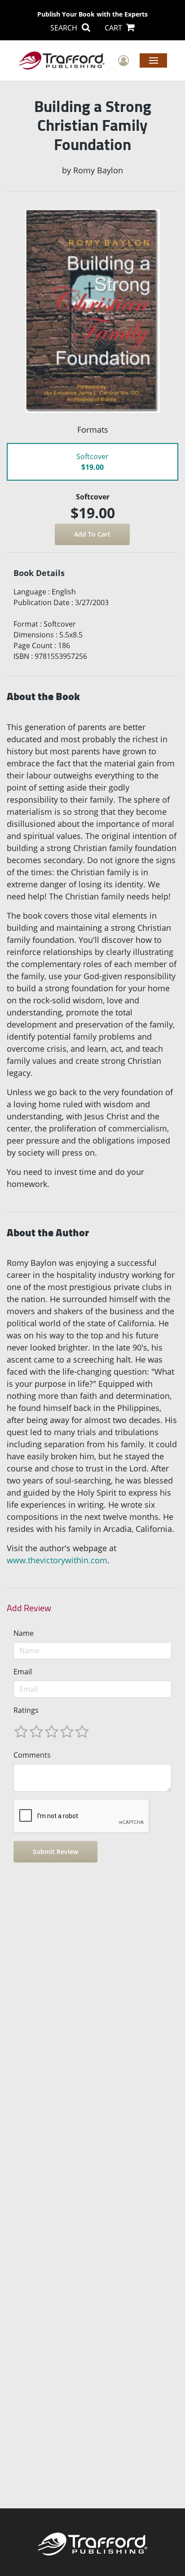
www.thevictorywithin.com (57, 1560)
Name (24, 1633)
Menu (153, 60)
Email (23, 1672)
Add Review (29, 1608)
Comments (32, 1755)
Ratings (26, 1710)
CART (114, 28)
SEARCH (65, 28)
